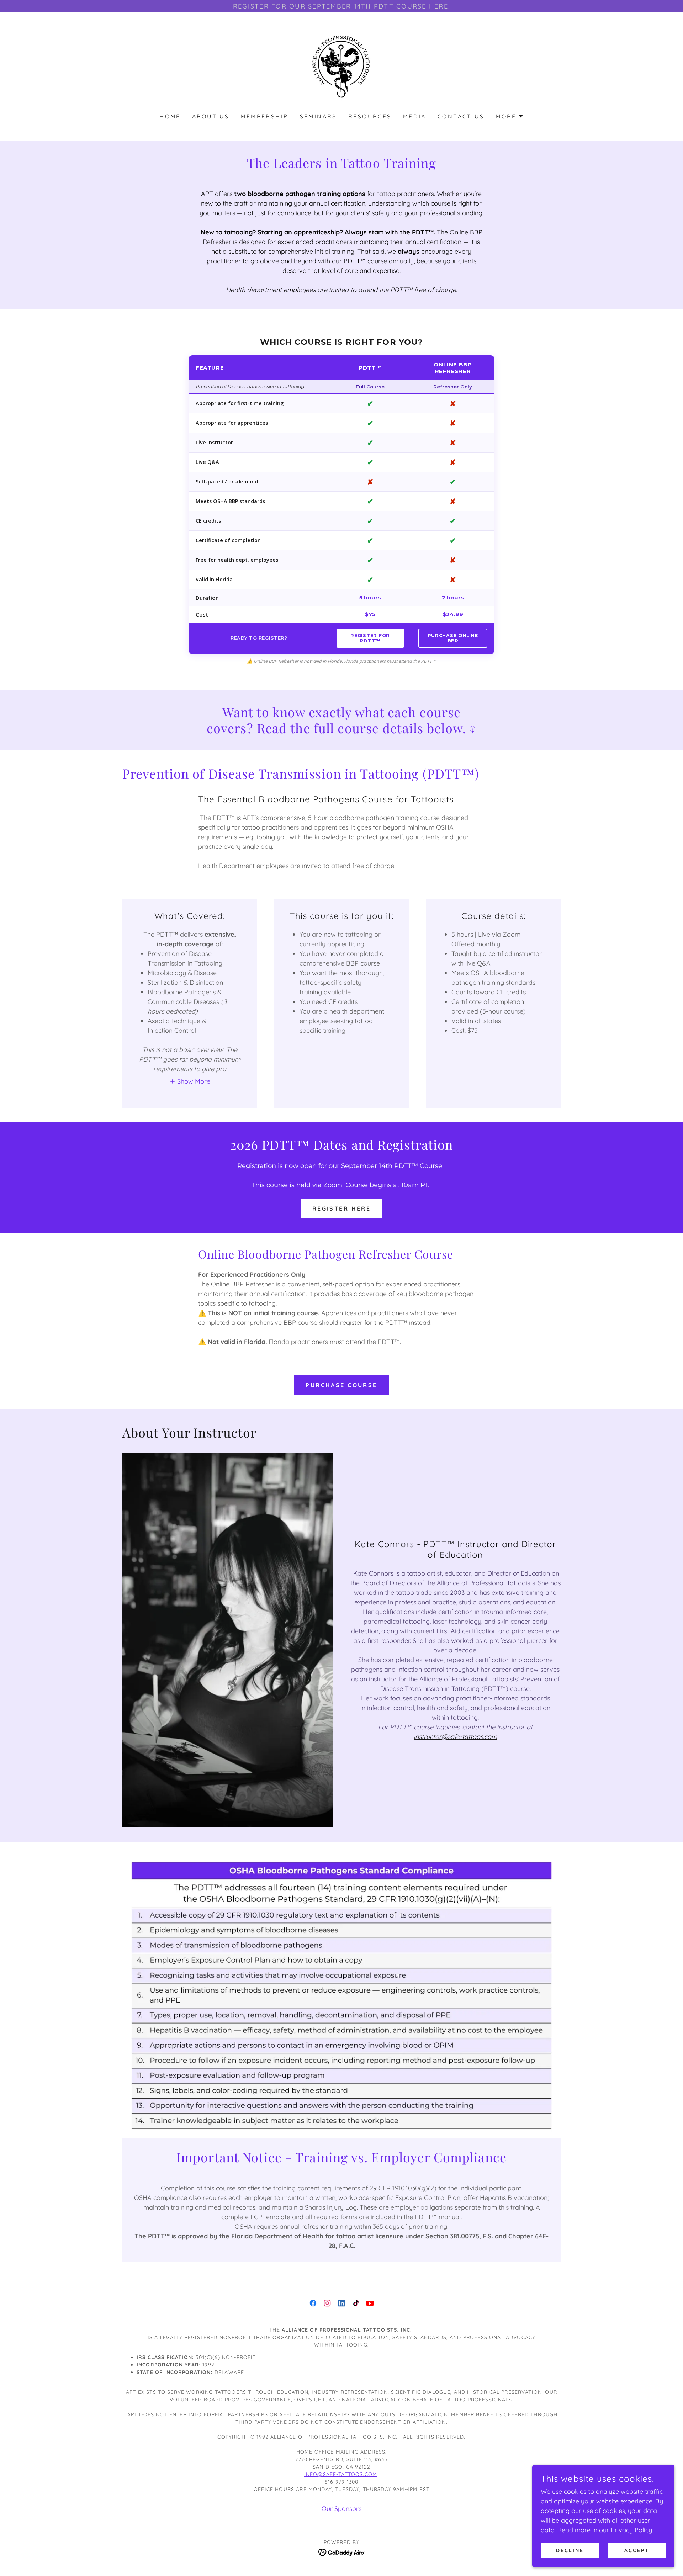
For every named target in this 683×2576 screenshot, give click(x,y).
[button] (510, 116)
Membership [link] (264, 116)
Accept (637, 2550)
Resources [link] (370, 116)
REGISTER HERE (342, 1208)
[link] (341, 67)
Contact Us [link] (461, 116)
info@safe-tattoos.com (341, 2474)
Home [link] (170, 116)
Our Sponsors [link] (341, 2509)
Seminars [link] (318, 116)
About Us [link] (211, 116)
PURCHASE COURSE (341, 1385)
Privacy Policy (631, 2530)
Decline (570, 2550)
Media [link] (415, 116)
